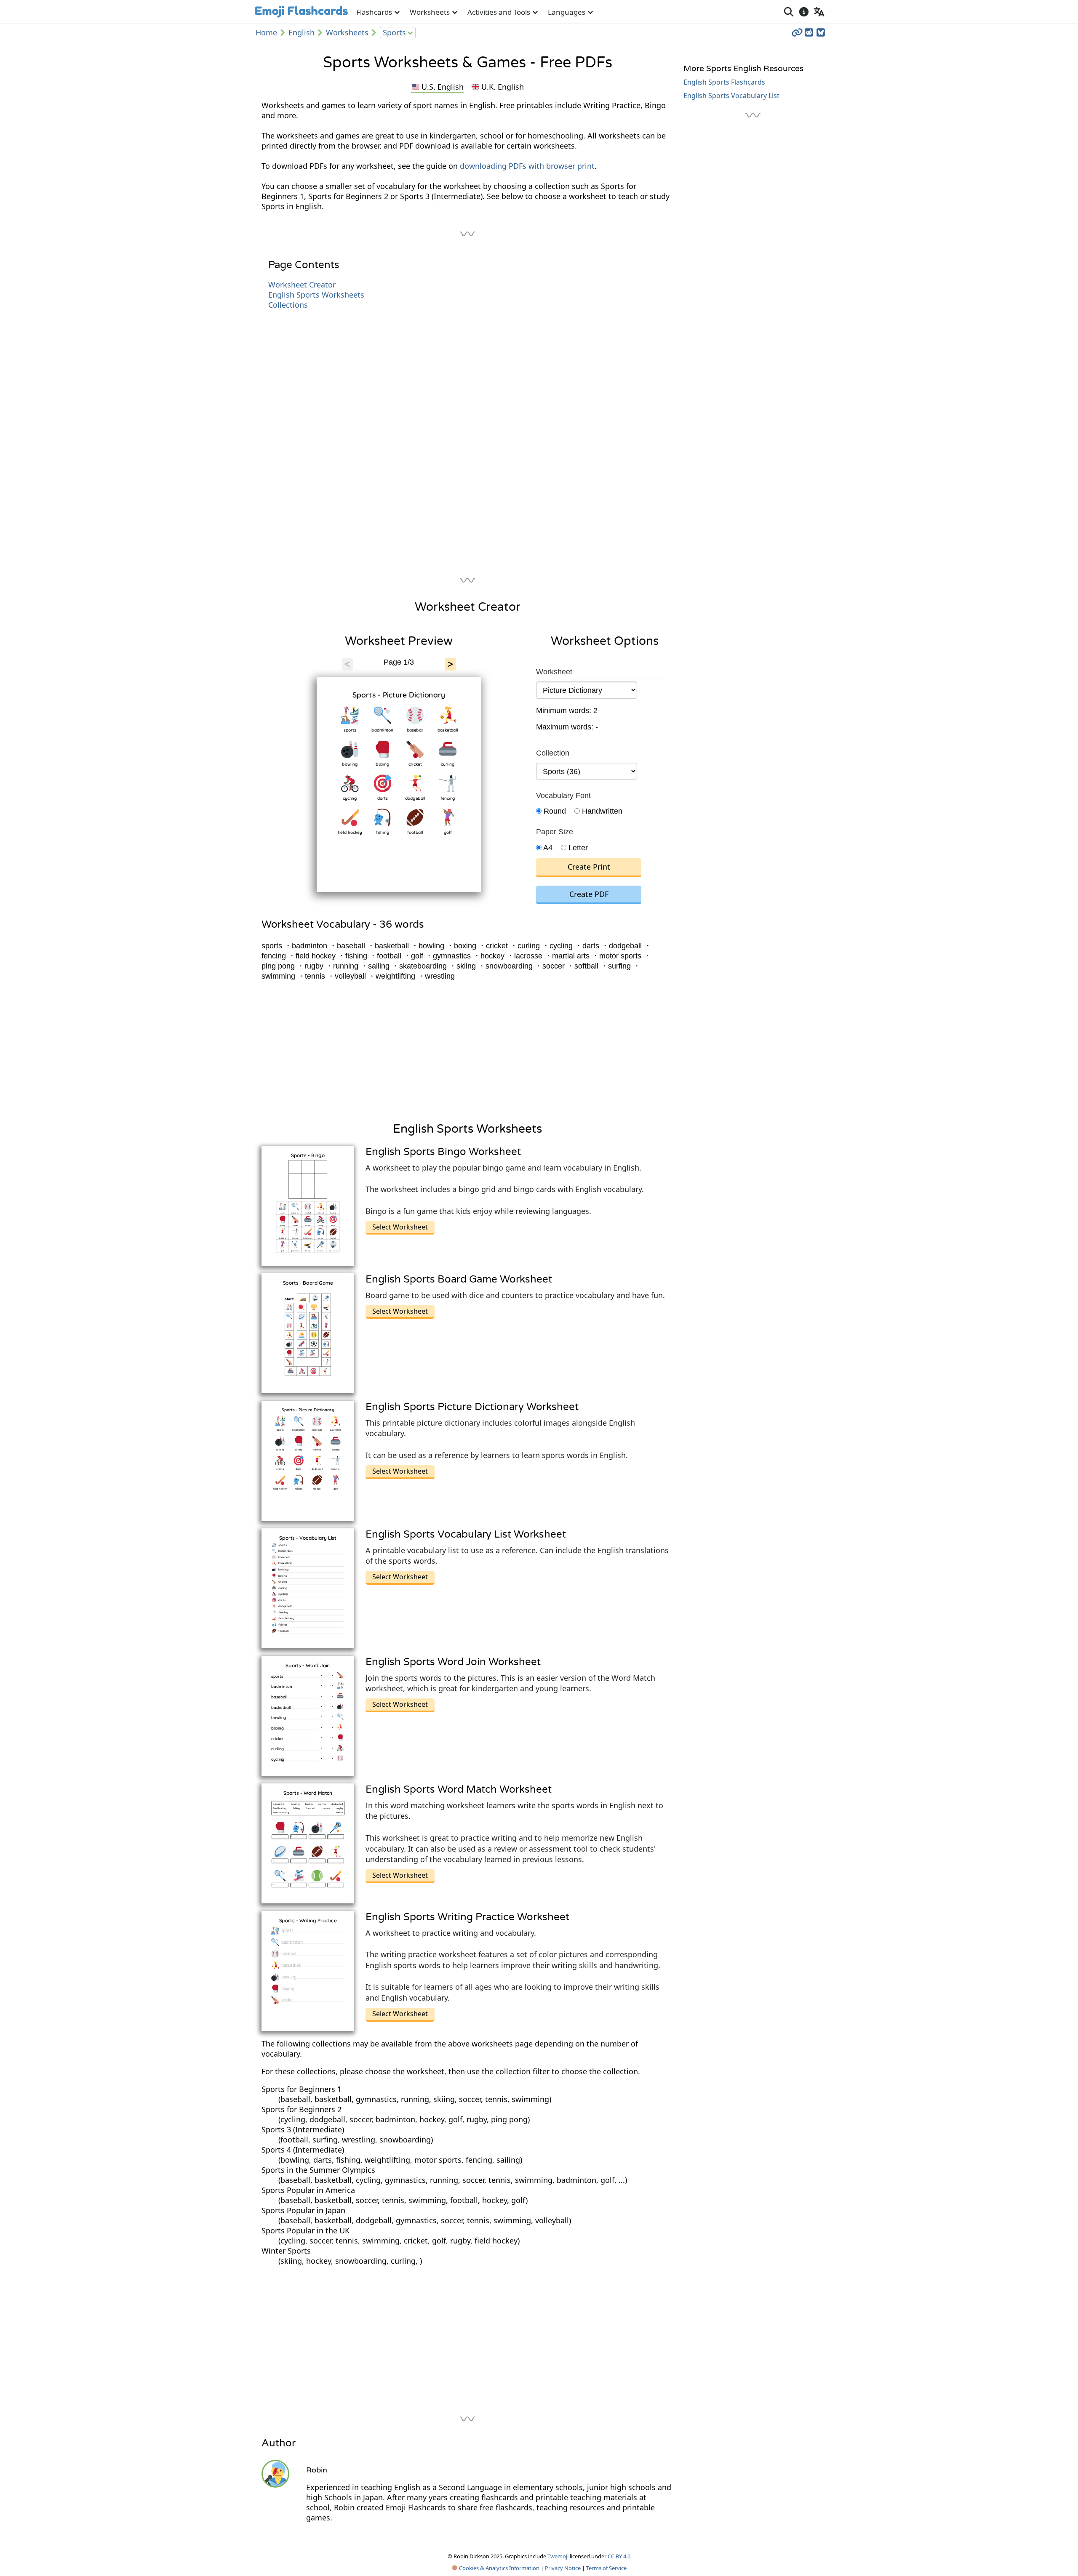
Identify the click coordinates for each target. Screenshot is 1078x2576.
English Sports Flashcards (724, 82)
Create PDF (589, 894)
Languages (567, 12)
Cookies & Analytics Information (499, 2568)
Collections (288, 305)
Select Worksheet (400, 1227)
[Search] (789, 12)
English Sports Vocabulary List (731, 96)
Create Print (589, 867)
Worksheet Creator (302, 285)
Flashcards (374, 12)
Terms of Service (606, 2568)
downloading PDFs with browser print (527, 166)
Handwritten (601, 811)
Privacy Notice (563, 2568)
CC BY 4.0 (619, 2556)
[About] (804, 12)
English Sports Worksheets (316, 295)
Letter (577, 848)
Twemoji (558, 2556)
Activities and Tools (499, 12)
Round (554, 811)
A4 (547, 848)
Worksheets (430, 12)
